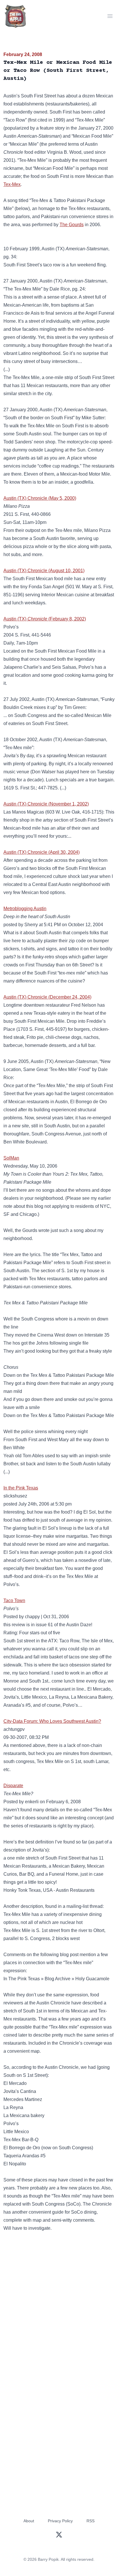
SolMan (11, 1158)
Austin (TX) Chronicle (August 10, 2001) (44, 571)
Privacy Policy (60, 2521)
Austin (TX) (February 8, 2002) (45, 619)
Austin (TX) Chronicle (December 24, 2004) (47, 997)
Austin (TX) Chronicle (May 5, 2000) (40, 498)
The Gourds (72, 225)
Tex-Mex (12, 184)
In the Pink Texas (21, 1488)
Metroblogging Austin (25, 909)
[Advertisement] (59, 2303)
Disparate (13, 1786)
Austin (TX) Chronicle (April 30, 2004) (42, 852)
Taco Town (14, 1601)
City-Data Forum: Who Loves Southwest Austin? (52, 1721)
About (29, 2521)
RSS (91, 2521)
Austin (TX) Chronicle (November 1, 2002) (46, 804)
